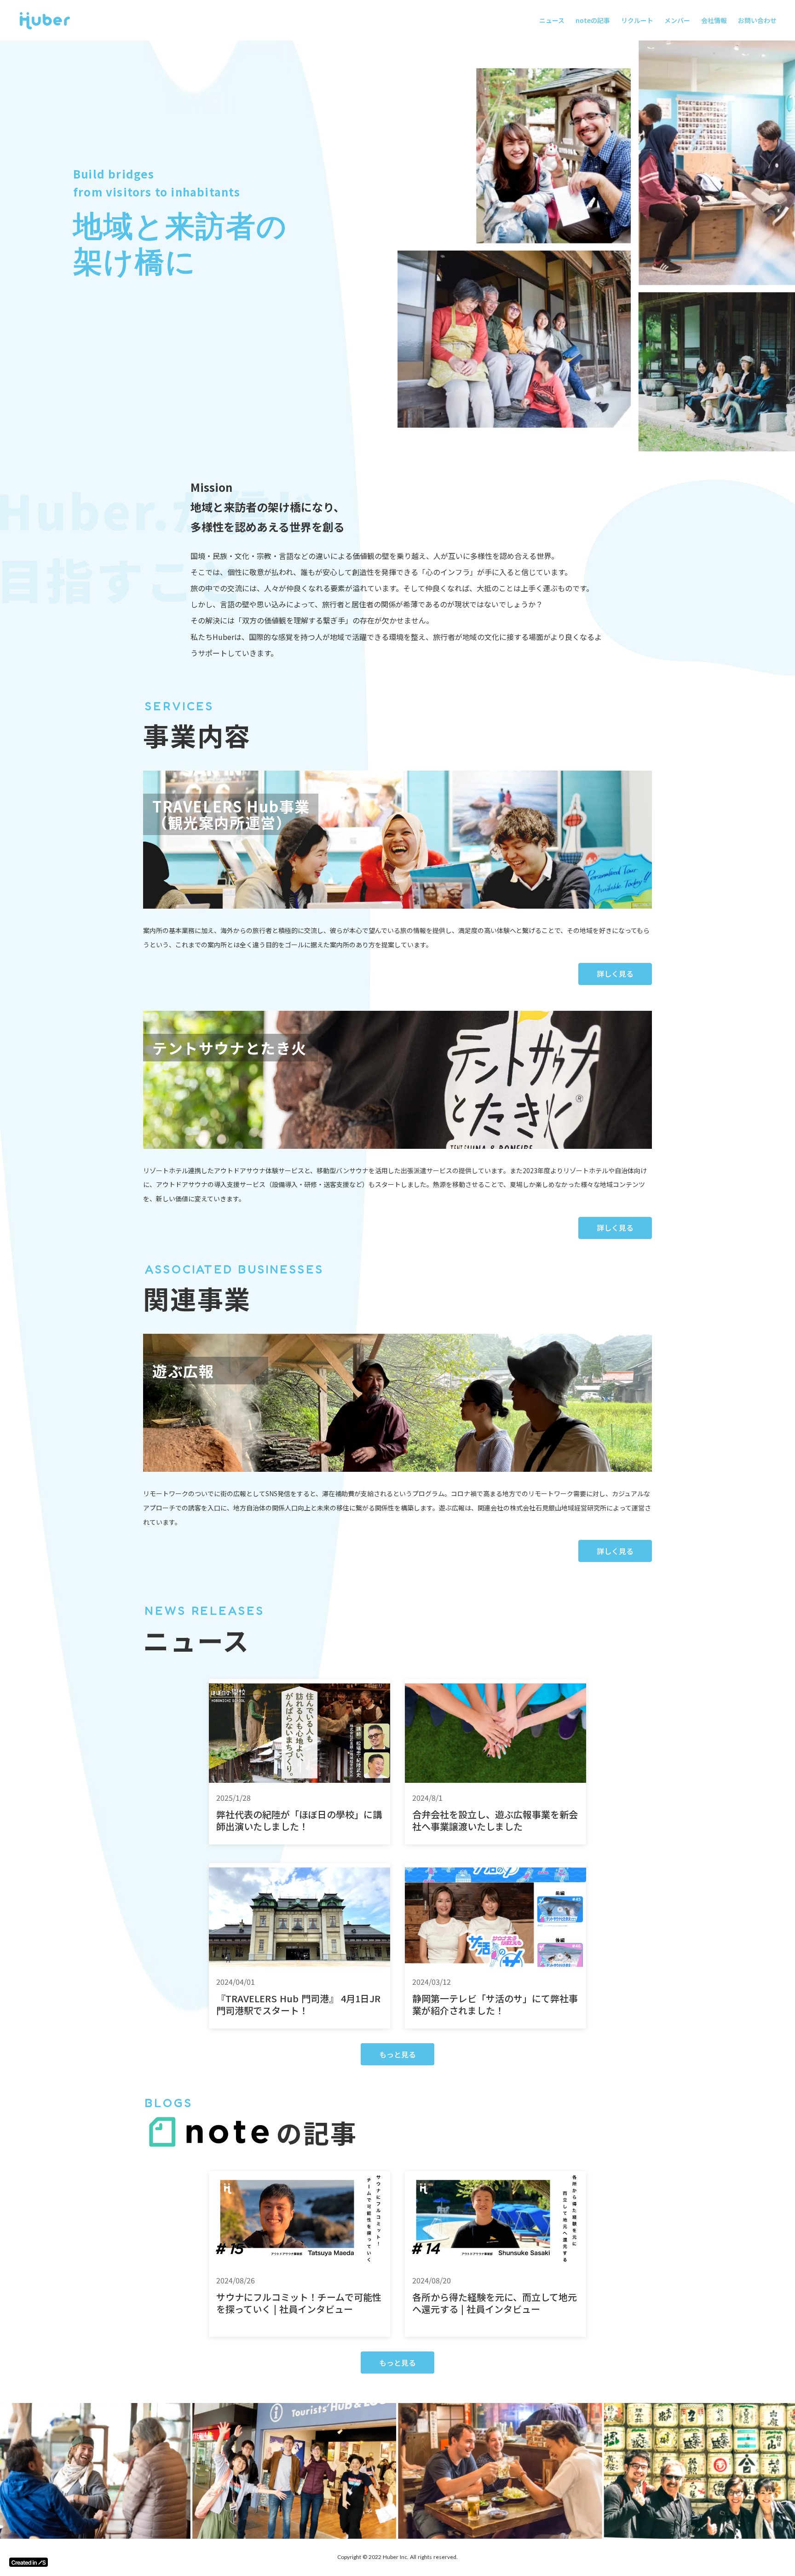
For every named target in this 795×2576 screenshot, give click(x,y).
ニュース (552, 20)
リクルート (637, 20)
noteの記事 (593, 20)
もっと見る (397, 2054)
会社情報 (714, 20)
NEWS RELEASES (205, 1611)
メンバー (677, 20)
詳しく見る (615, 974)
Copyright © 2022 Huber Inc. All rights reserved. (397, 2557)
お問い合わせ (757, 20)
